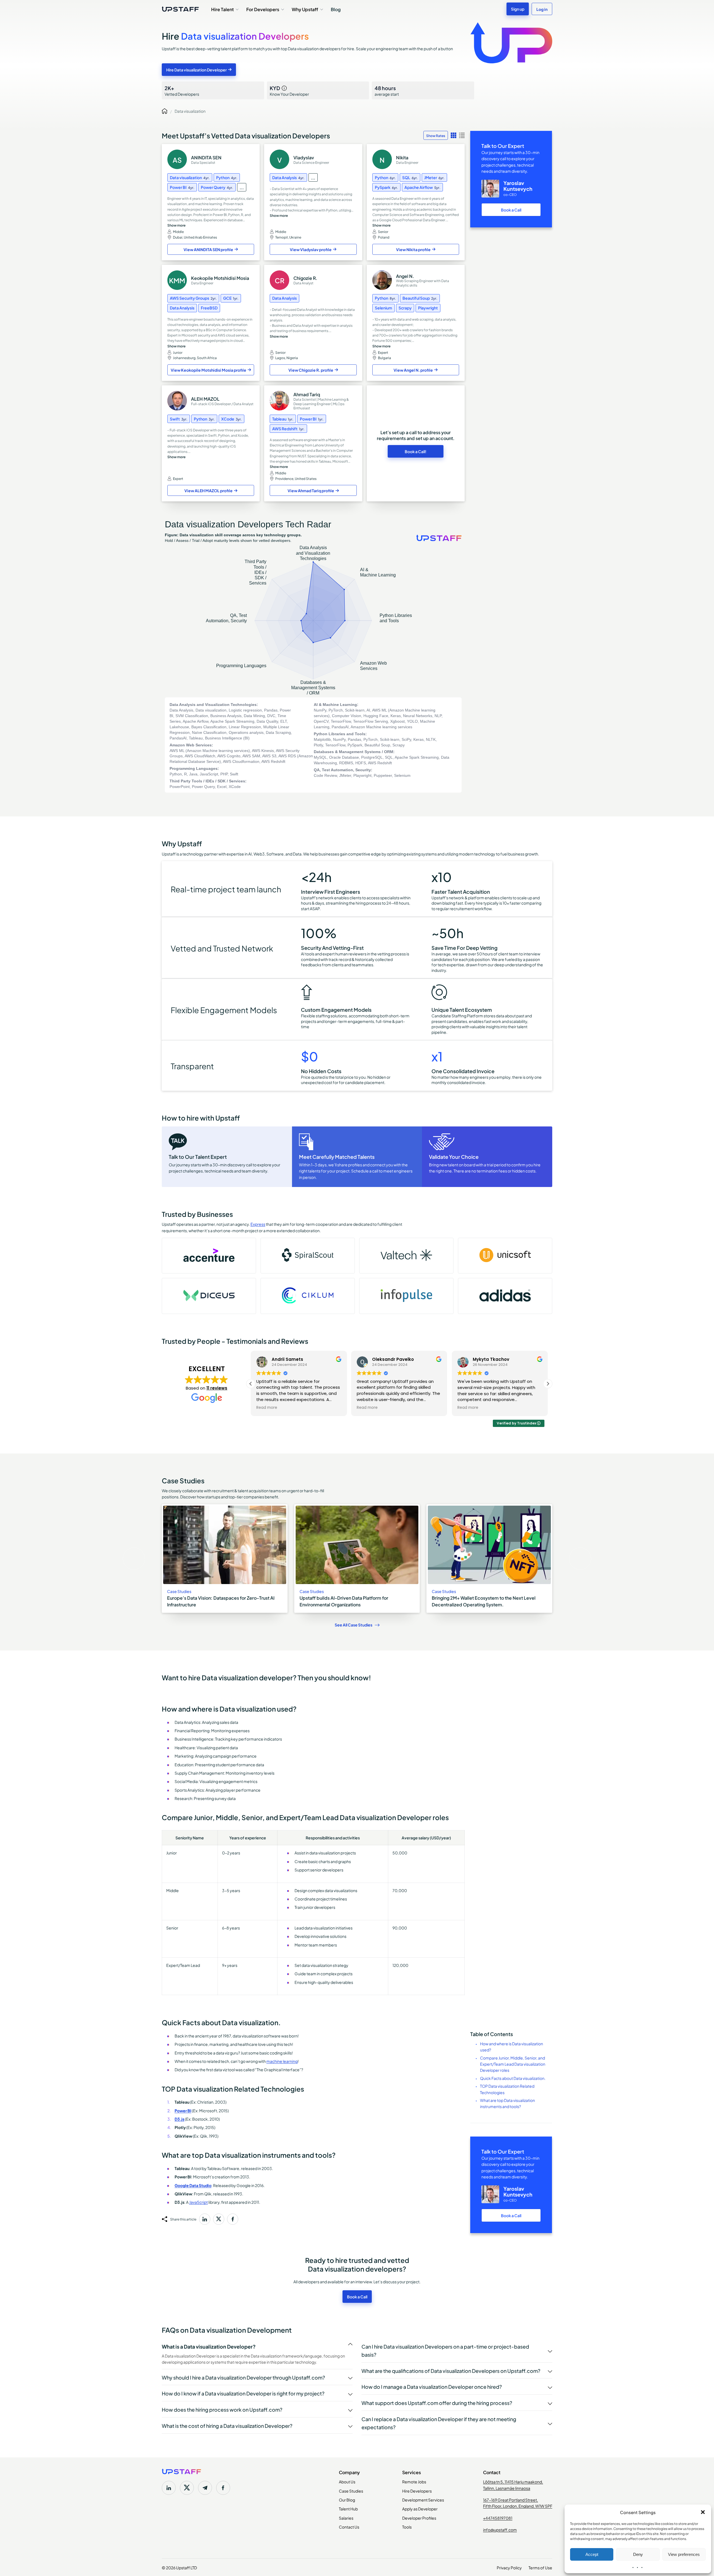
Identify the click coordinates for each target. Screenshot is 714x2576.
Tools (407, 2527)
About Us (347, 2481)
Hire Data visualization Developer (196, 70)
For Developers (263, 9)
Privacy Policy (509, 2567)
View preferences (684, 2554)
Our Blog (347, 2500)
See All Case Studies (354, 1625)
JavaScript (198, 2202)
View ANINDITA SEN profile (208, 249)
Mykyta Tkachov (390, 1359)
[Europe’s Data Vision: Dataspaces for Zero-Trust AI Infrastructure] (225, 1559)
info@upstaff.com (500, 2529)
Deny (638, 2554)
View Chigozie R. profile (311, 370)
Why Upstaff (305, 9)
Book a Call (511, 210)
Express (258, 1224)
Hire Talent (222, 9)
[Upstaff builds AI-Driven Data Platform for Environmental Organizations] (357, 1559)
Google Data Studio (193, 2185)
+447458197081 (498, 2518)
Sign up (518, 9)
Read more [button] (267, 1408)
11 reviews (217, 1388)
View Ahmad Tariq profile (311, 490)
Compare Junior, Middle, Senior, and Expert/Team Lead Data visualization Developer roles (513, 2064)
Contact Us (349, 2527)
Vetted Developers (182, 90)
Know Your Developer (289, 90)
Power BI (183, 2110)
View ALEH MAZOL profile (208, 490)
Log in (542, 9)
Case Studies (351, 2491)
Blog (336, 9)
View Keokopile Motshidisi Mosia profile (208, 370)
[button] (703, 2512)
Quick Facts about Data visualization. (513, 2078)
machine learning (282, 2061)
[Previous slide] (134, 1559)
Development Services (423, 2500)
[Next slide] (580, 1559)
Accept (592, 2554)
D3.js (179, 2119)
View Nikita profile (413, 249)
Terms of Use (540, 2567)
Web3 (259, 854)
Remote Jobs (414, 2481)
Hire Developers (417, 2491)
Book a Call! (416, 451)
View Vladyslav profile (311, 249)
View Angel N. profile (413, 370)
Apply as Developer (420, 2508)
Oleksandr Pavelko (293, 1359)
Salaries (346, 2518)
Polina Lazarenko (492, 1359)
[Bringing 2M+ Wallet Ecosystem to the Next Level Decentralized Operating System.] (489, 1559)
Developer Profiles (419, 2518)
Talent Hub (348, 2508)
